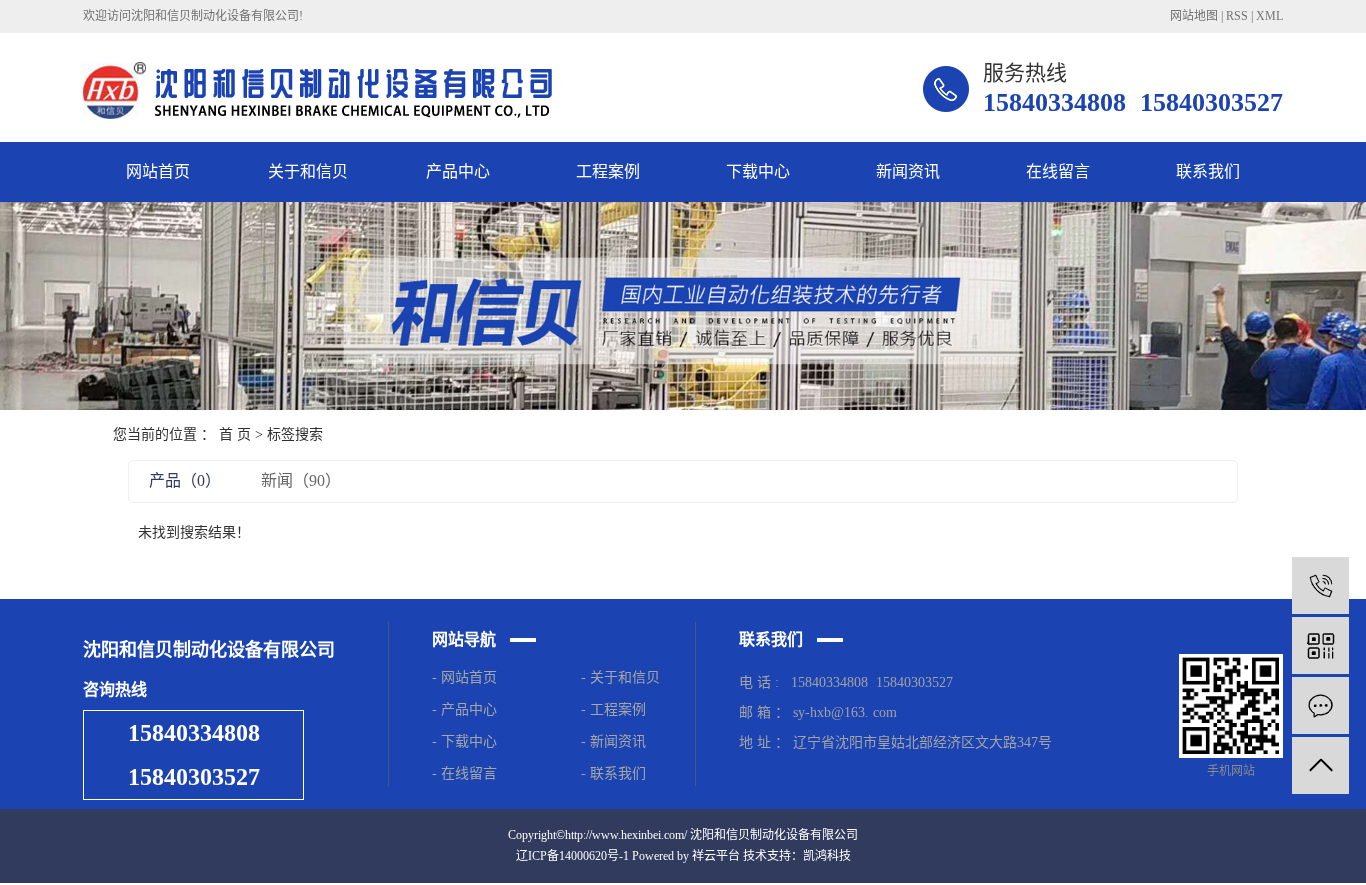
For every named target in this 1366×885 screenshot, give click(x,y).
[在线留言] (1320, 705)
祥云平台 (716, 856)
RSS (1237, 16)
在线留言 (1058, 171)
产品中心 (458, 171)
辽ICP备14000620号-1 (572, 856)
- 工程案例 (613, 709)
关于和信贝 (308, 171)
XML (1269, 16)
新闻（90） (301, 480)
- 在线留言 (464, 773)
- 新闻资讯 (613, 741)
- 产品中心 (464, 709)
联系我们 (1208, 171)
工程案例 (608, 171)
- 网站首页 (464, 677)
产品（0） (185, 480)
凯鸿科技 (827, 856)
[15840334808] (1320, 585)
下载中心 (758, 171)
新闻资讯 (908, 171)
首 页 (235, 434)
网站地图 (1194, 16)
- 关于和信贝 (620, 677)
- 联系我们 (613, 773)
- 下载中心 (468, 741)
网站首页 (158, 171)
